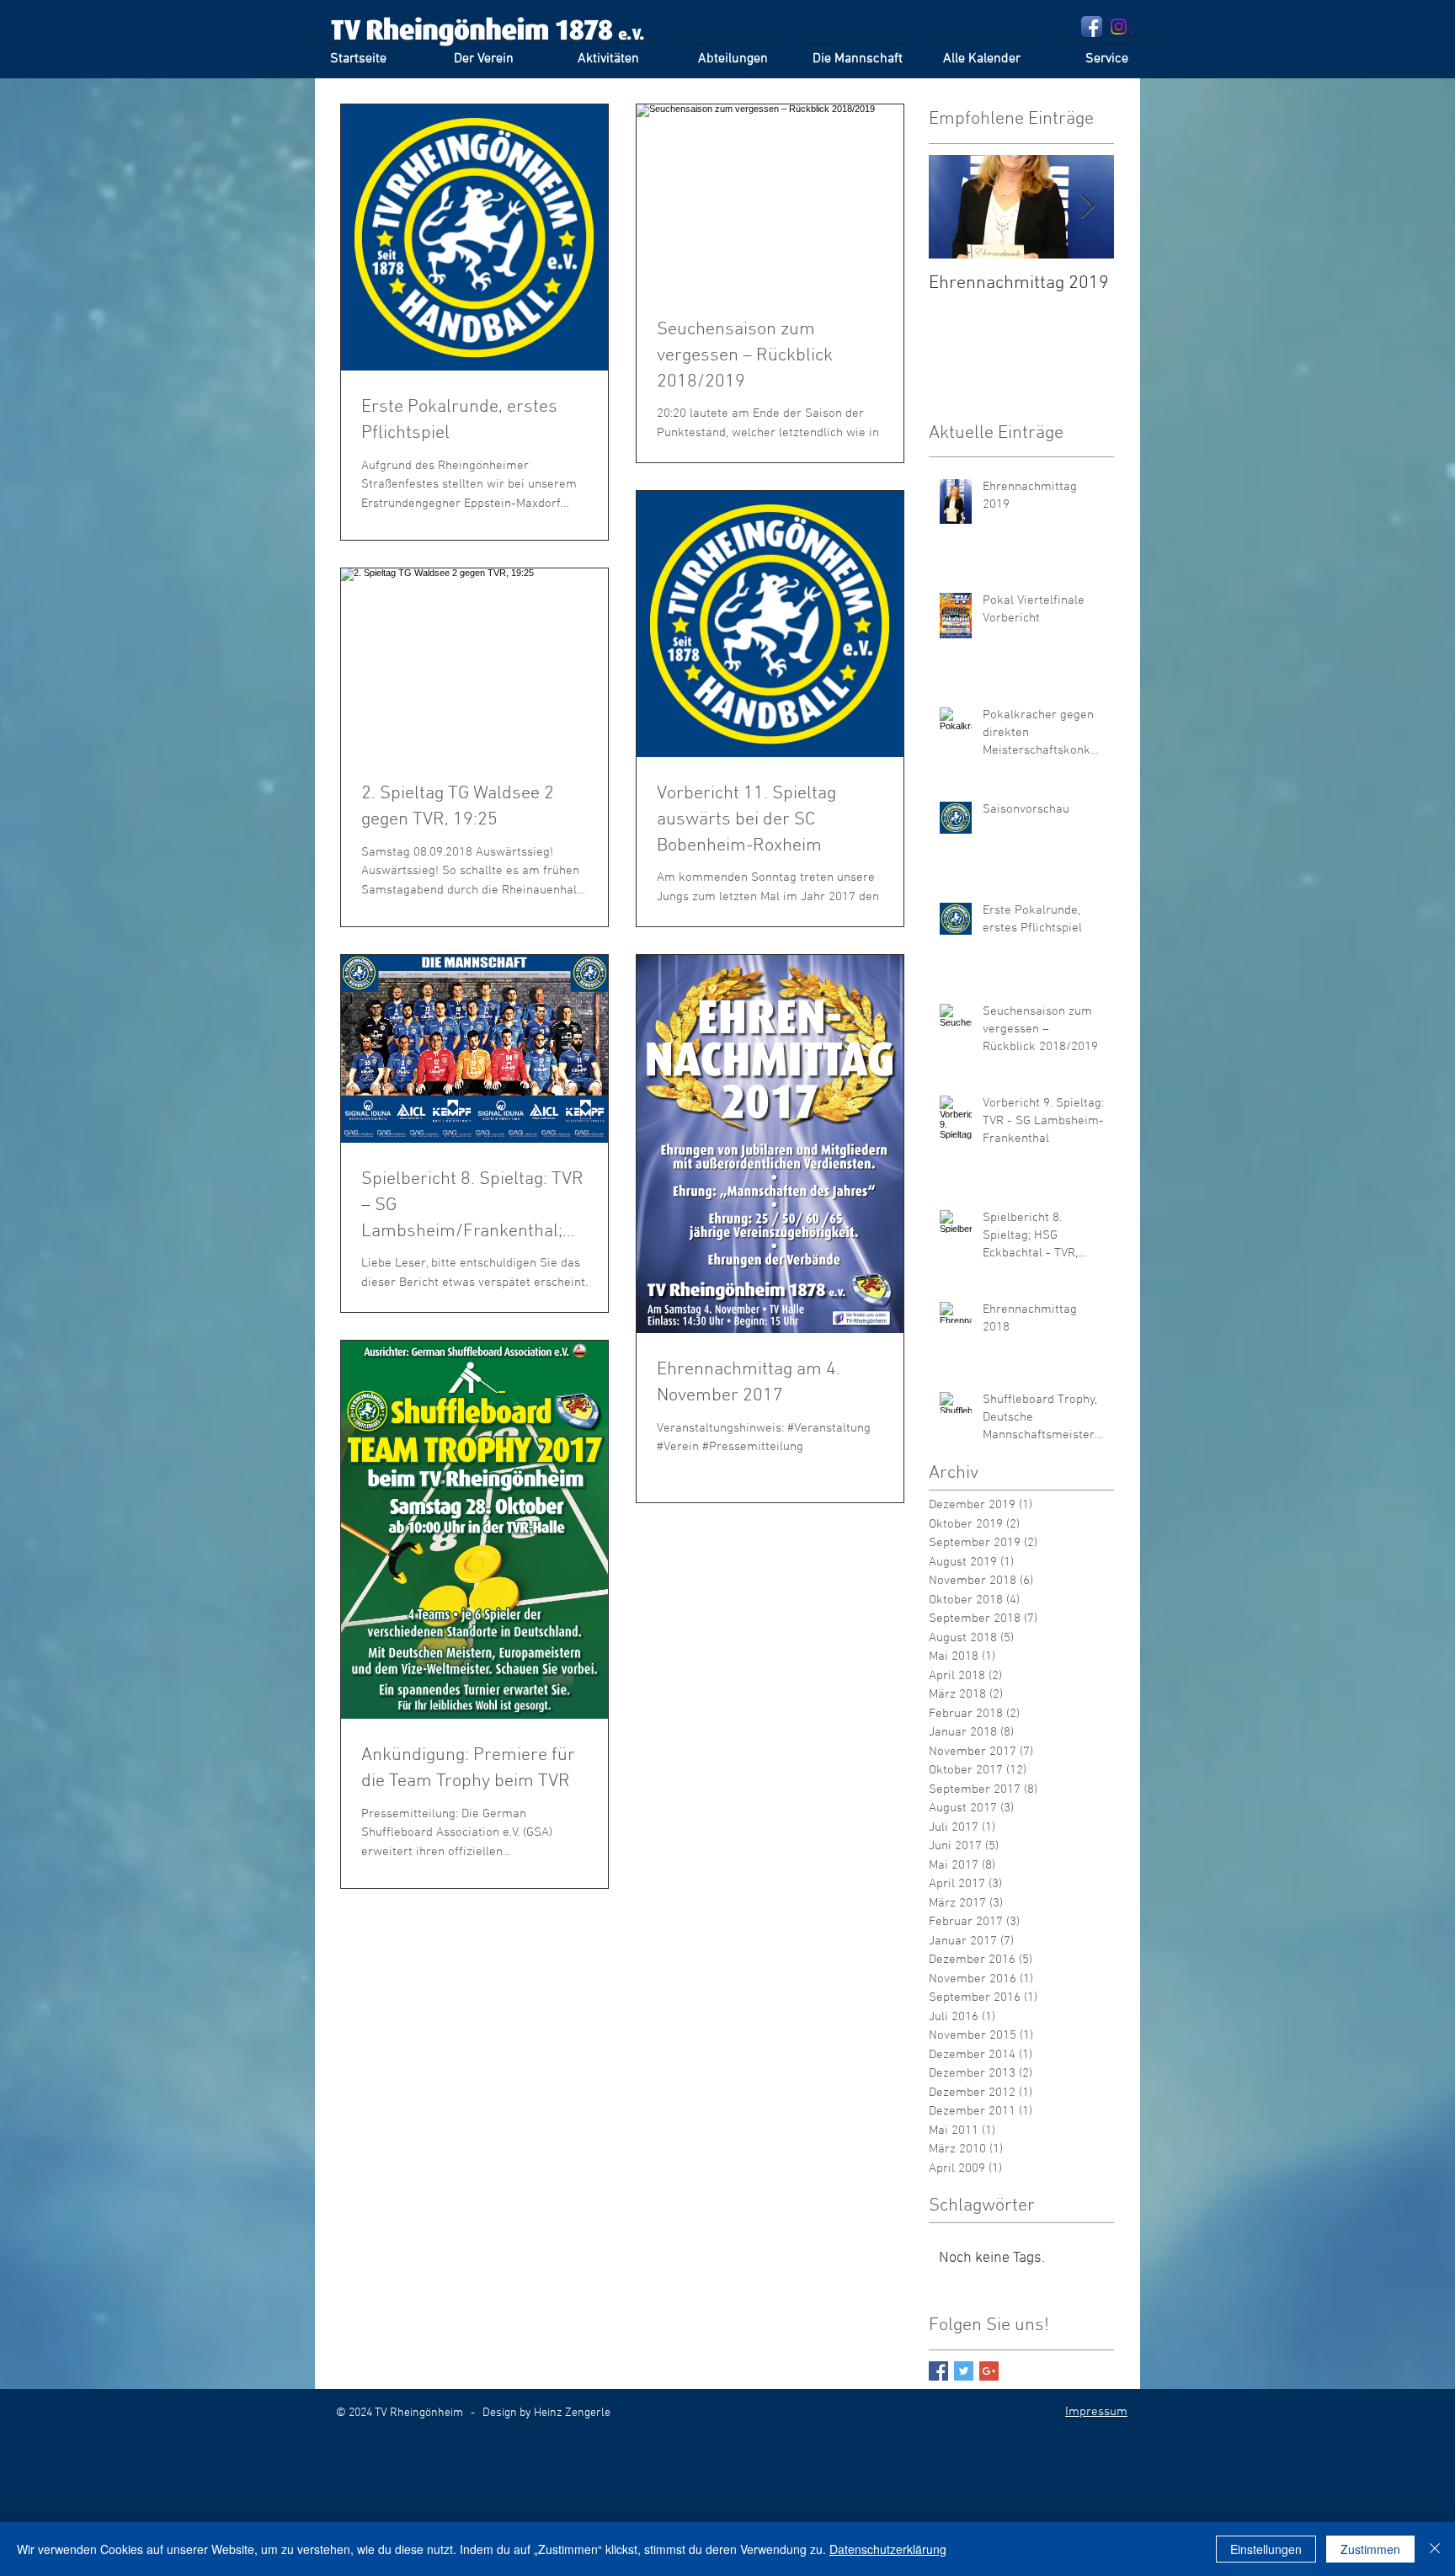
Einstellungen (1266, 2549)
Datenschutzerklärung (888, 2549)
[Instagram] (1119, 27)
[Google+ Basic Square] (989, 2371)
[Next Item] (1087, 207)
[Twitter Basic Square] (964, 2371)
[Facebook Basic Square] (938, 2371)
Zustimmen (1370, 2549)
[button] (608, 52)
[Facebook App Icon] (1092, 27)
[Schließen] (1435, 2549)
